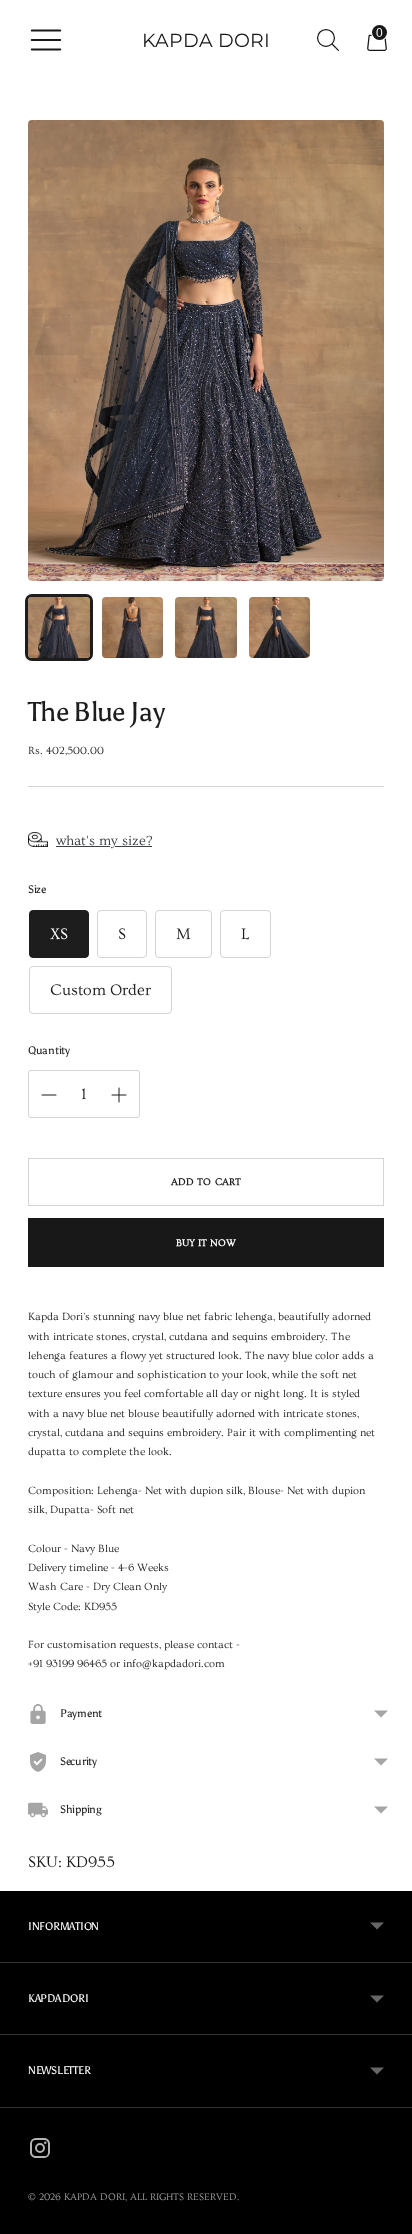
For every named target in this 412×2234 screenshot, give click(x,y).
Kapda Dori (94, 2197)
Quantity (49, 1050)
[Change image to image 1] (59, 628)
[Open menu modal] (40, 40)
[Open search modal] (322, 40)
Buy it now (206, 1243)
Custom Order (100, 990)
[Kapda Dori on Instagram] (40, 2152)
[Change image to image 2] (133, 628)
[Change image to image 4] (280, 628)
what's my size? (104, 841)
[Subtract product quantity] (119, 1095)
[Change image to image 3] (206, 628)
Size (37, 889)
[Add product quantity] (49, 1095)
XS (59, 934)
